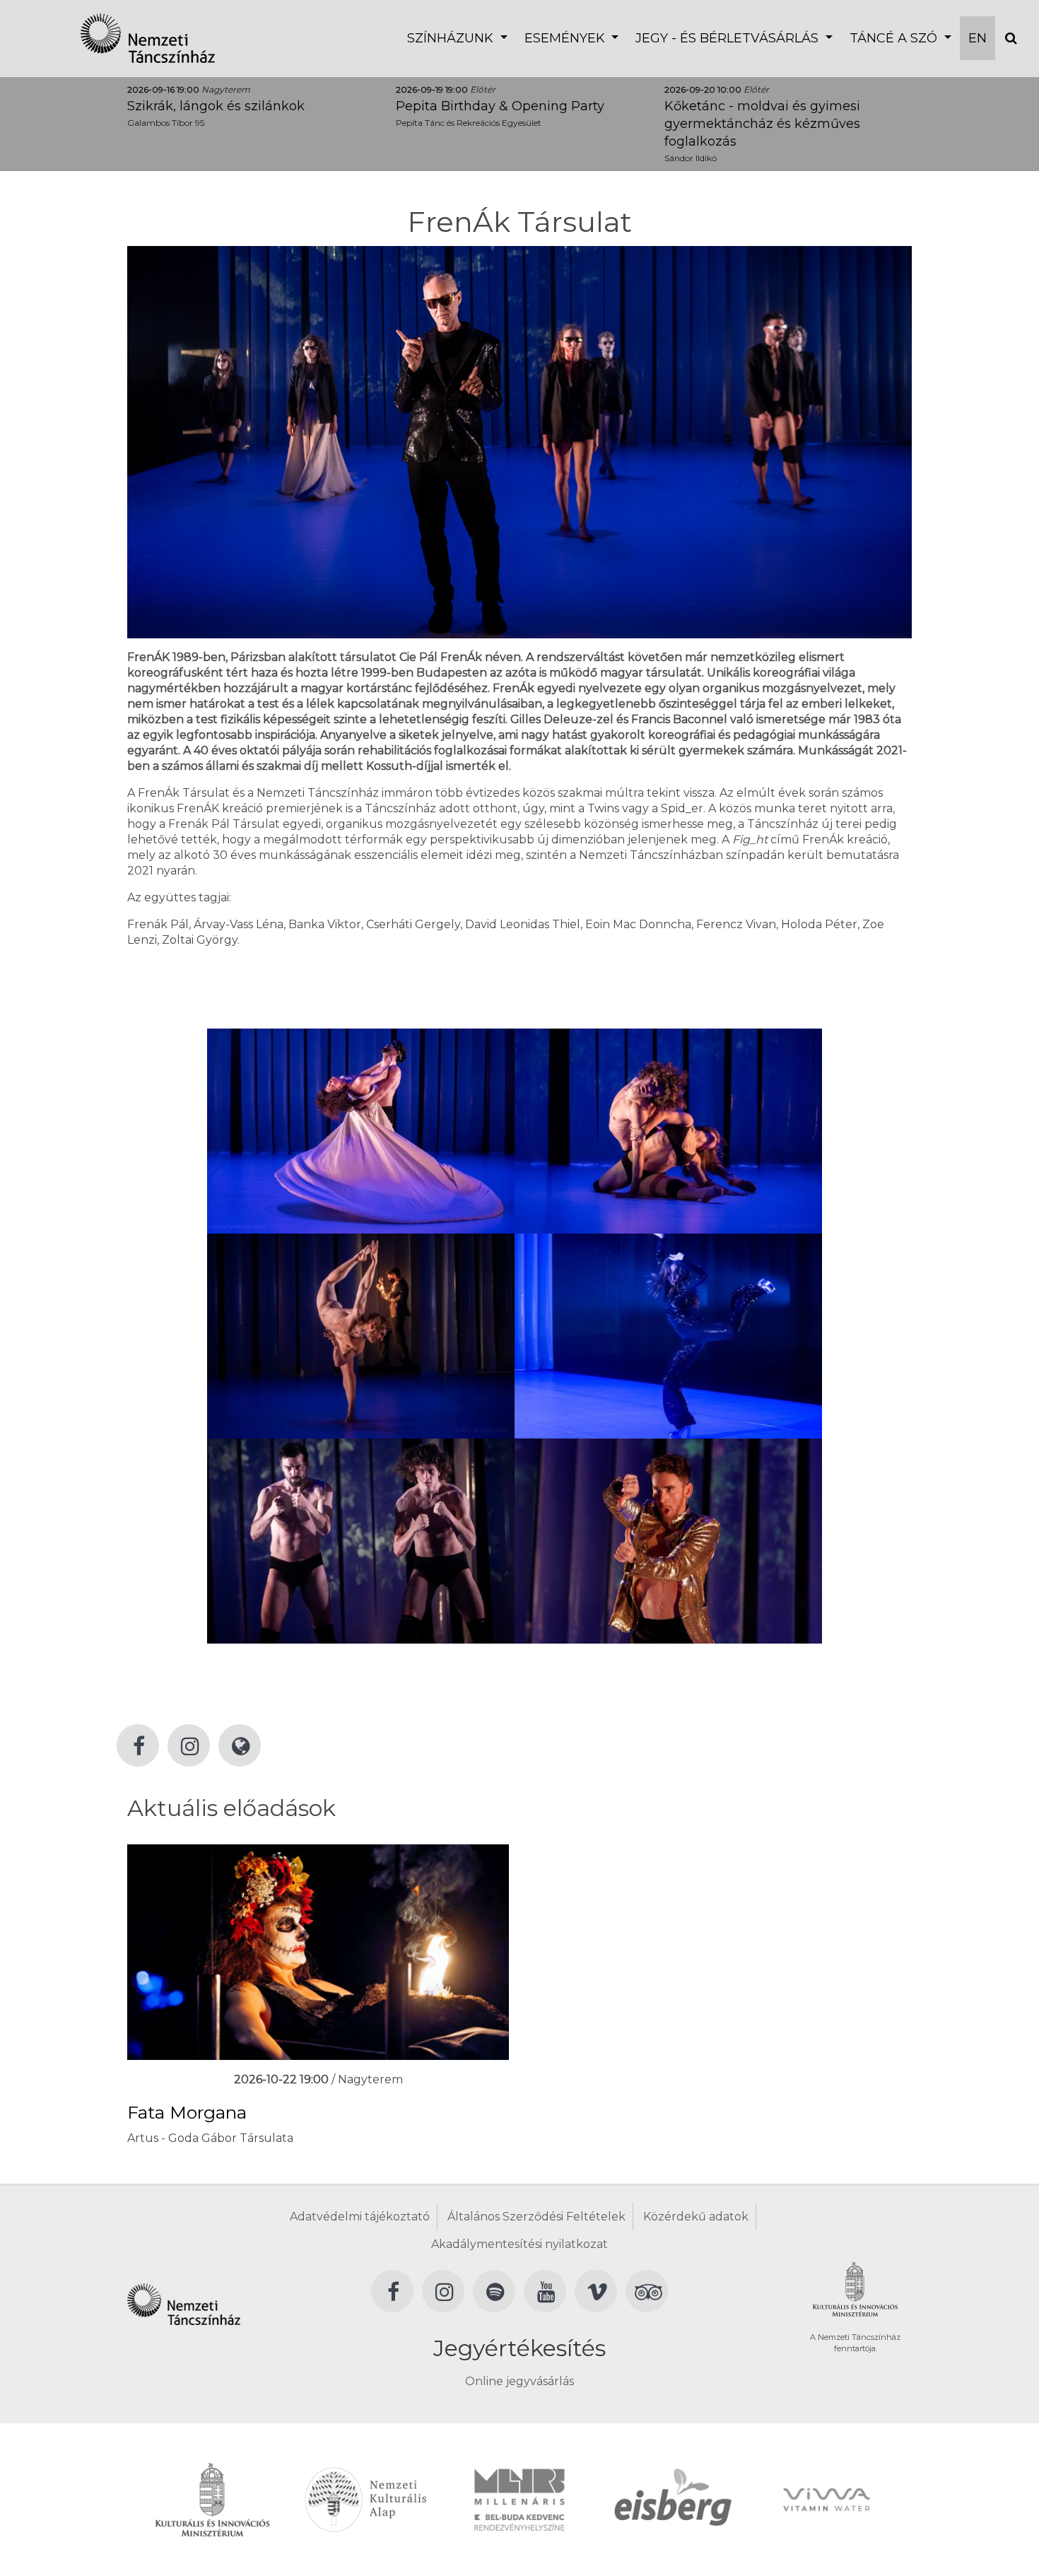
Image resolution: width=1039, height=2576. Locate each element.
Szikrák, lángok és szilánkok (216, 106)
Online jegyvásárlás (519, 2381)
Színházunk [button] (452, 38)
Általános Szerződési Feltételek (536, 2217)
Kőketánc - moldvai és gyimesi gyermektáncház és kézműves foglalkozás (762, 124)
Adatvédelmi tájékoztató (360, 2217)
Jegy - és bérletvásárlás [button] (729, 38)
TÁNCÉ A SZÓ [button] (895, 38)
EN (978, 38)
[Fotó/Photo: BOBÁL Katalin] (361, 1130)
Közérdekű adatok (696, 2217)
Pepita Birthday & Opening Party (500, 106)
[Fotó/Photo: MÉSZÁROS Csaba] (668, 1540)
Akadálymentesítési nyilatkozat (519, 2244)
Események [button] (567, 38)
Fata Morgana (187, 2112)
